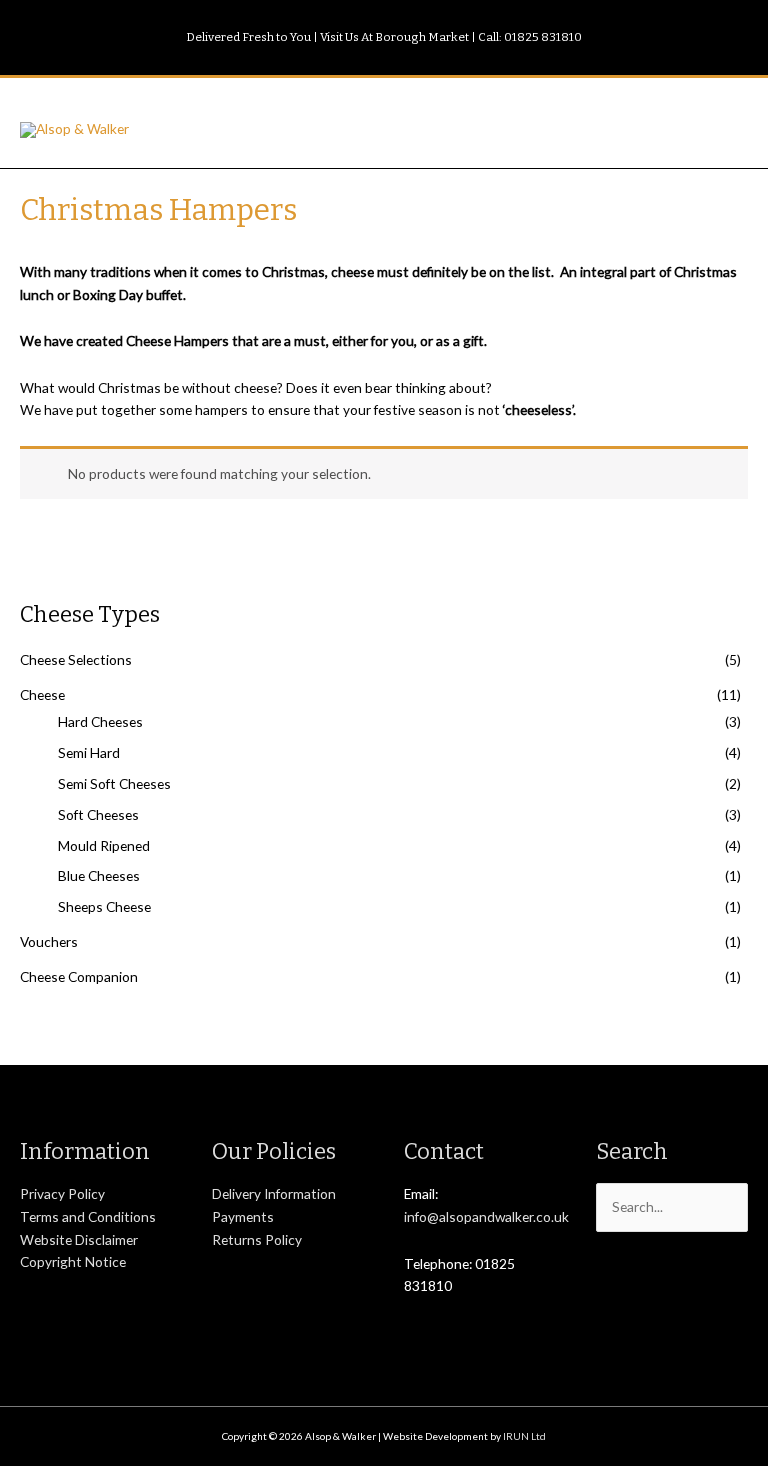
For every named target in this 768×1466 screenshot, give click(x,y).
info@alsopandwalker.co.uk (486, 1216)
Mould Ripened (104, 845)
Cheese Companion (79, 976)
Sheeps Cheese (104, 906)
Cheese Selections (76, 659)
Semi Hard (89, 752)
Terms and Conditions (88, 1216)
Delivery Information (274, 1193)
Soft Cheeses (98, 814)
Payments (243, 1216)
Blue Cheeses (99, 875)
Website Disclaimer (79, 1239)
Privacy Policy (62, 1193)
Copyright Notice (73, 1261)
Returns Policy (257, 1239)
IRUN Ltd (524, 1436)
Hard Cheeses (100, 721)
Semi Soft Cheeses (114, 783)
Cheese (42, 694)
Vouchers (49, 941)
